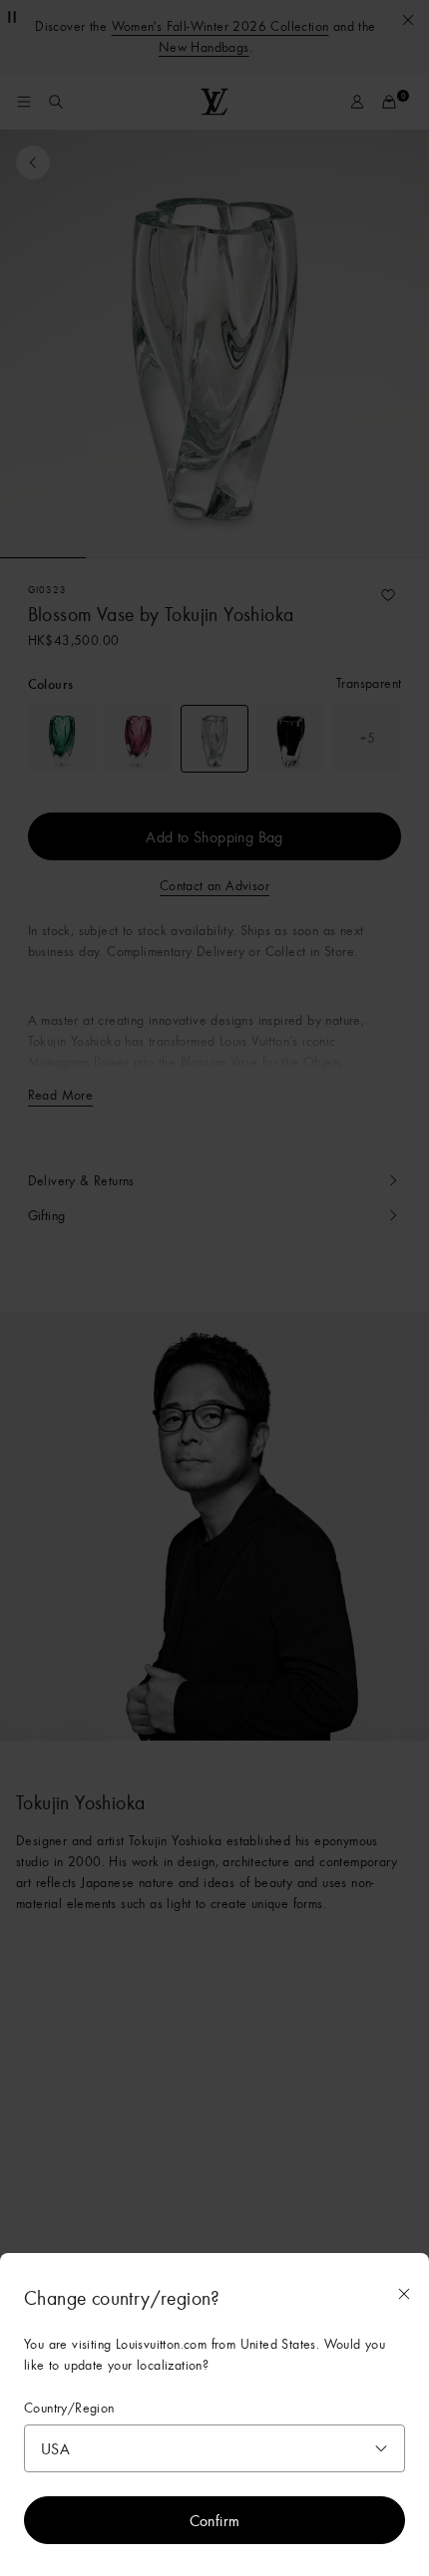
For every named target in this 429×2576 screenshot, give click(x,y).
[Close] (404, 2294)
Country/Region (69, 2408)
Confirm (215, 2520)
